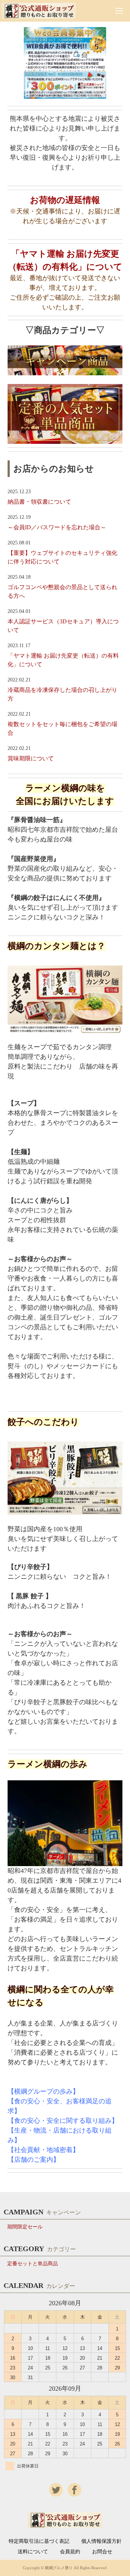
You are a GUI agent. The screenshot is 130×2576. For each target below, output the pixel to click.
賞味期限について (31, 758)
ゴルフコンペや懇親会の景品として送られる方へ (62, 591)
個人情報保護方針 (101, 2541)
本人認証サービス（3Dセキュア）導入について (63, 626)
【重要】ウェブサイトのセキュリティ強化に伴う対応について (62, 557)
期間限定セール (25, 2227)
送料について (33, 2552)
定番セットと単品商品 (32, 2264)
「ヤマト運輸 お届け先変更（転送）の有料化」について (63, 660)
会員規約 (70, 2552)
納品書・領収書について (39, 502)
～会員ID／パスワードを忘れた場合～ (57, 527)
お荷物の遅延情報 (65, 200)
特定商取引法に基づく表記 (39, 2541)
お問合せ (102, 2552)
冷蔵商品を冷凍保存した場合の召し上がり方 (62, 694)
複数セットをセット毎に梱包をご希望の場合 (62, 728)
